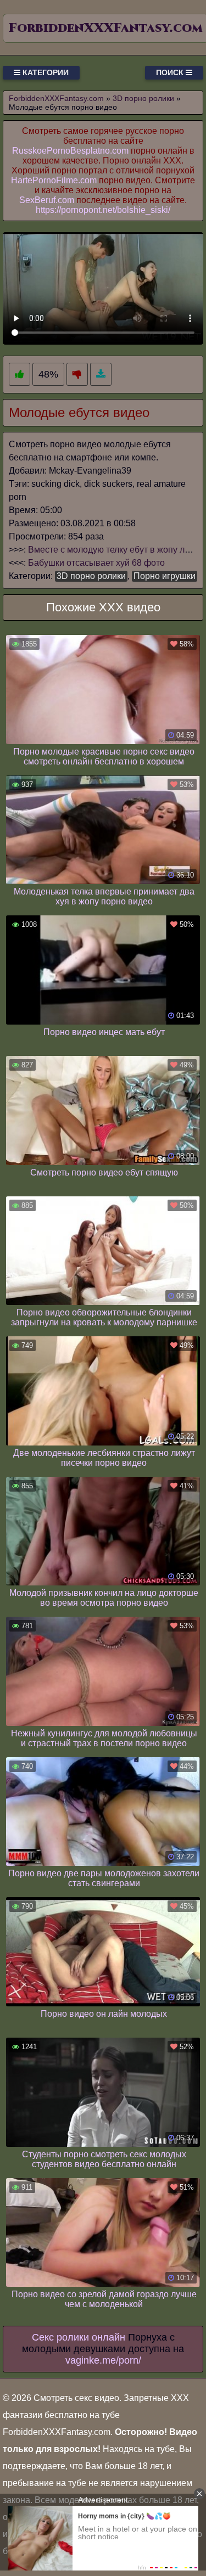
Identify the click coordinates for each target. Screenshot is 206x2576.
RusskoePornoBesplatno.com (70, 151)
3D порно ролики (91, 576)
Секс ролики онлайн (79, 2337)
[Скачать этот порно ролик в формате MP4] (101, 375)
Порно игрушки (165, 576)
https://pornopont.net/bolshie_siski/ (103, 210)
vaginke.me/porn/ (103, 2360)
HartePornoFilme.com (54, 180)
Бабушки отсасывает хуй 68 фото (96, 563)
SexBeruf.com (47, 200)
